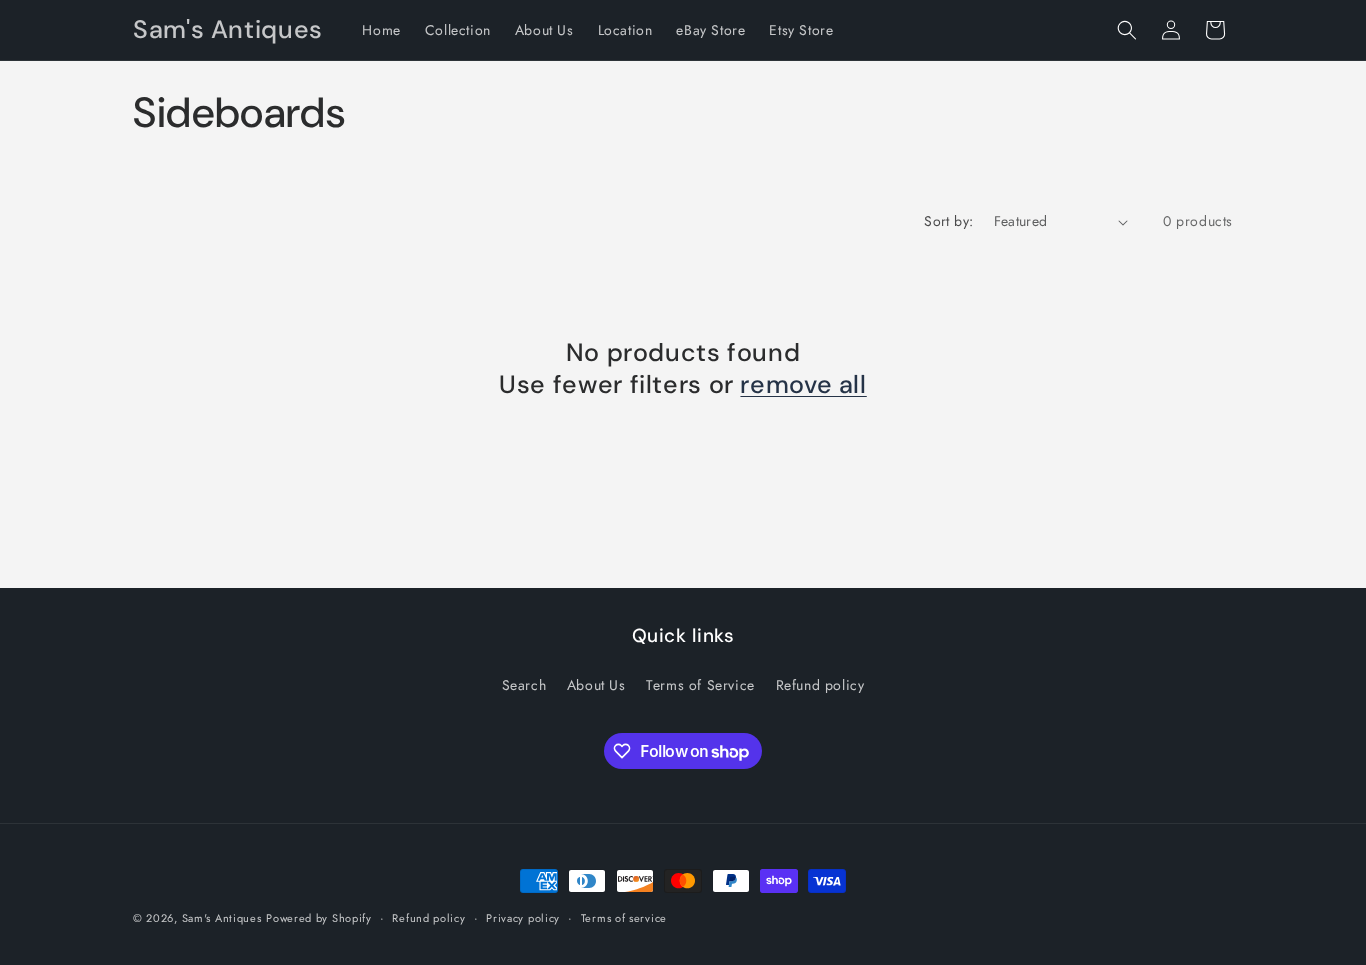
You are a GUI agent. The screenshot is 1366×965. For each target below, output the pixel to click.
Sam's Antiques (222, 918)
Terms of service (624, 918)
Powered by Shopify (319, 918)
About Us (596, 685)
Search (524, 685)
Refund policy (820, 685)
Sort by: (948, 221)
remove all (803, 385)
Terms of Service (700, 685)
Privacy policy (523, 918)
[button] (1127, 30)
